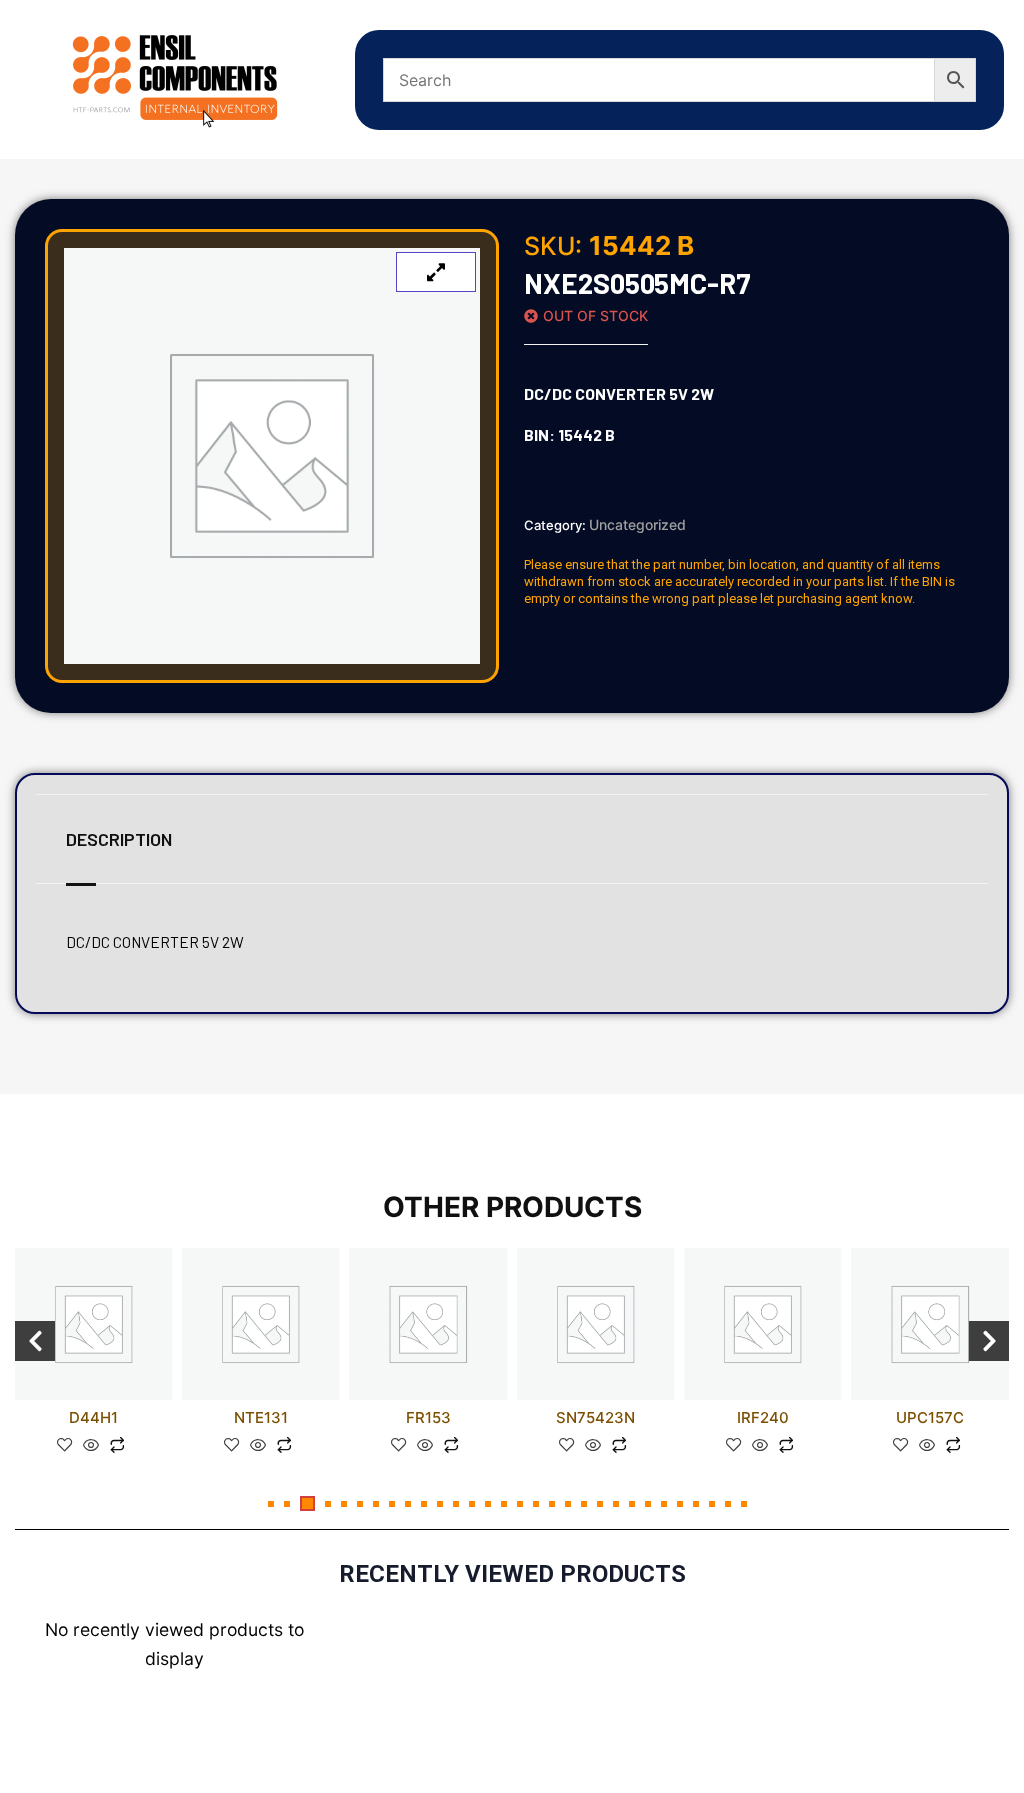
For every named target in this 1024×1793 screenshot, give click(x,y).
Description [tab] (119, 839)
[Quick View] (91, 1446)
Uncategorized (637, 524)
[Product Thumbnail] (436, 272)
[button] (271, 1504)
